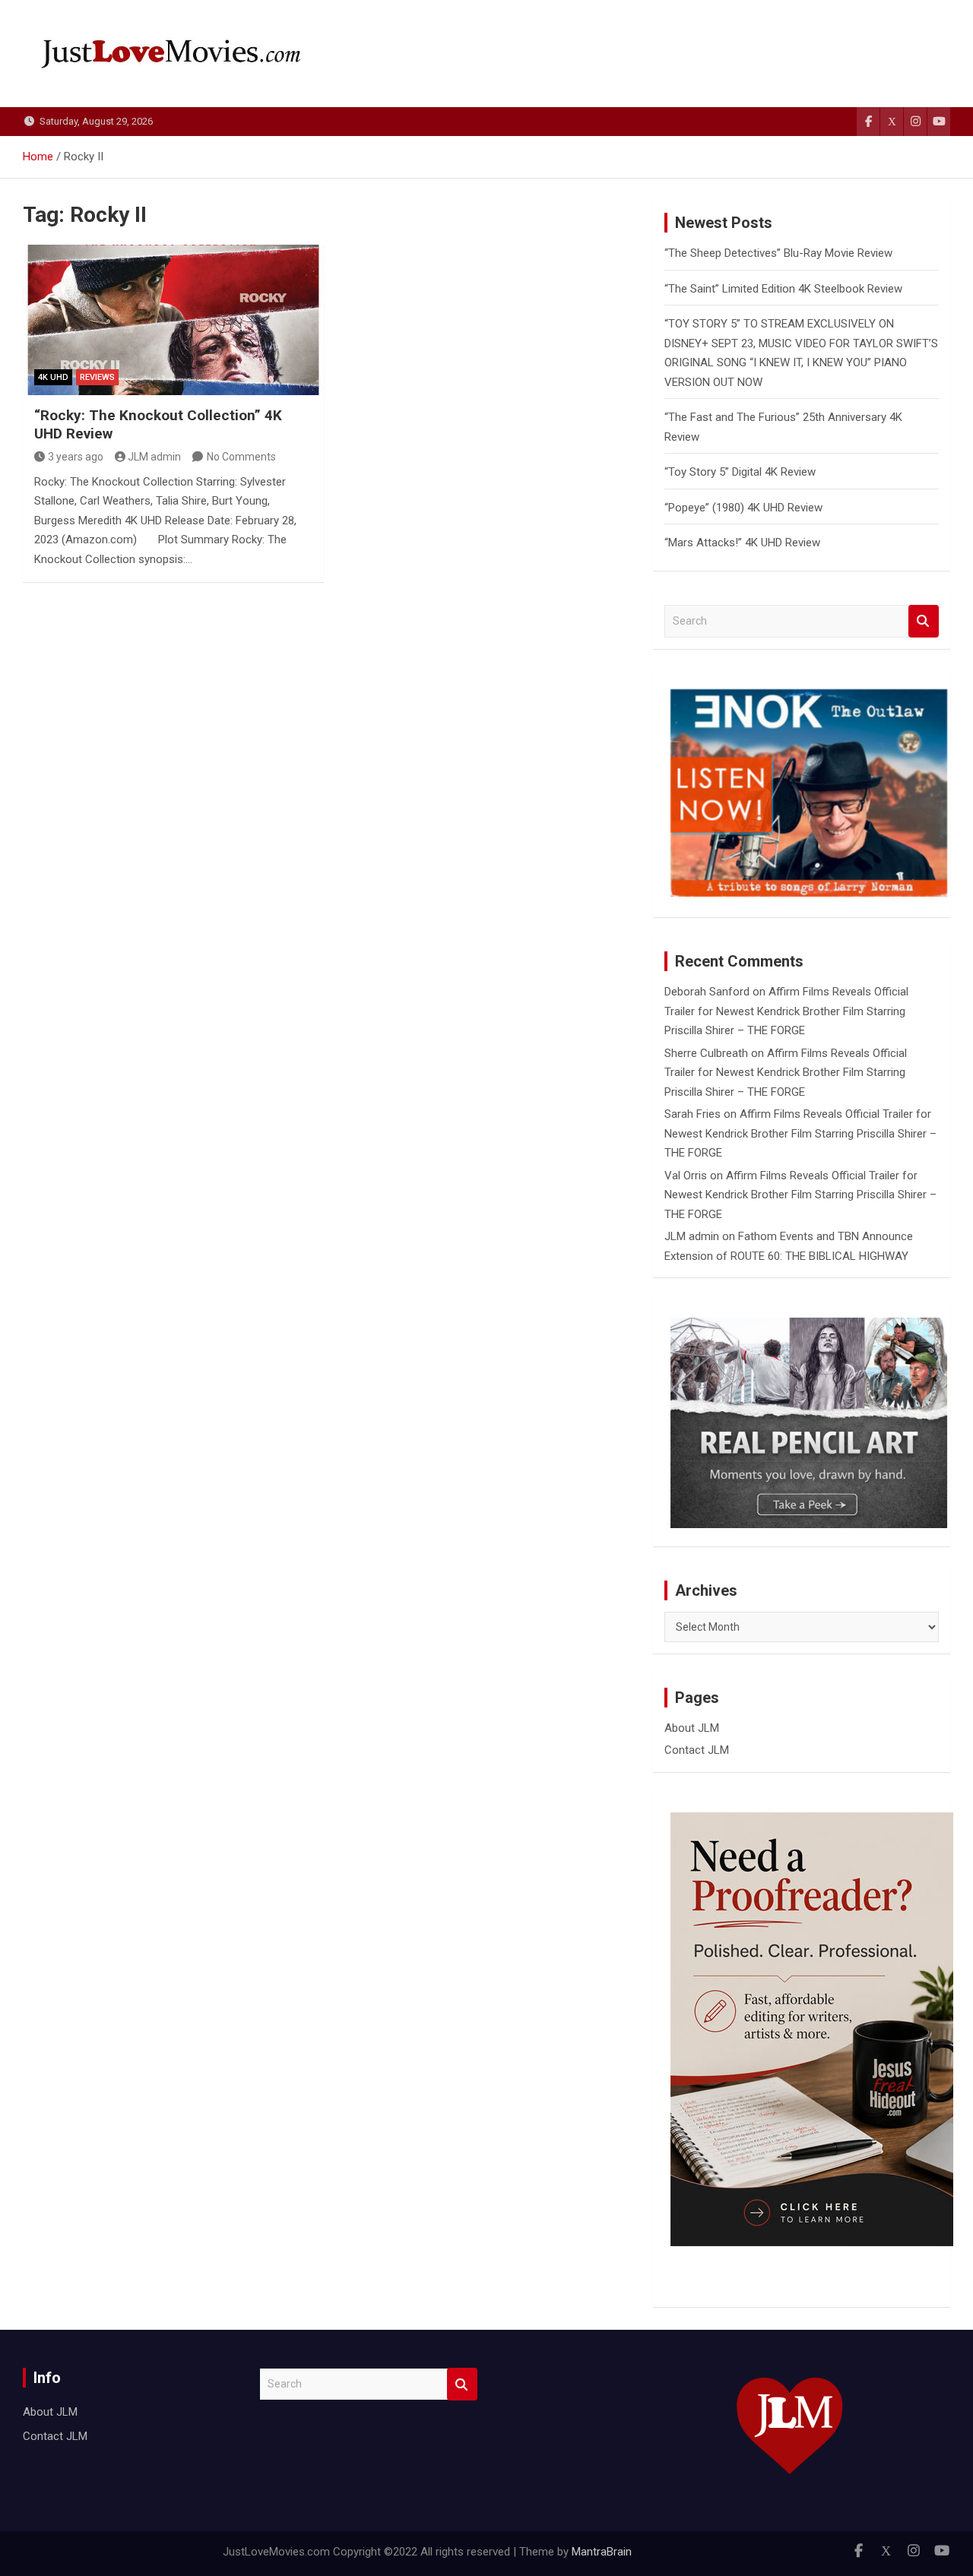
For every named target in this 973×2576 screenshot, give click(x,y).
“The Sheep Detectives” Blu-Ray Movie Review (778, 253)
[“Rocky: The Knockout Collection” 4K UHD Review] (173, 320)
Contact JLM (697, 1750)
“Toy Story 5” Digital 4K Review (740, 472)
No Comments (241, 457)
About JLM (692, 1728)
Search (924, 621)
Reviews (97, 377)
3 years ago (76, 457)
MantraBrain (602, 2552)
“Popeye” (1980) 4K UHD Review (743, 508)
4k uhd (53, 377)
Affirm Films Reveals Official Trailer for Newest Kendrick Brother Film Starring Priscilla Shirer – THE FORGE (786, 1011)
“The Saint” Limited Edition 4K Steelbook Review (783, 289)
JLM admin (154, 457)
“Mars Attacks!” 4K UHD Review (742, 543)
